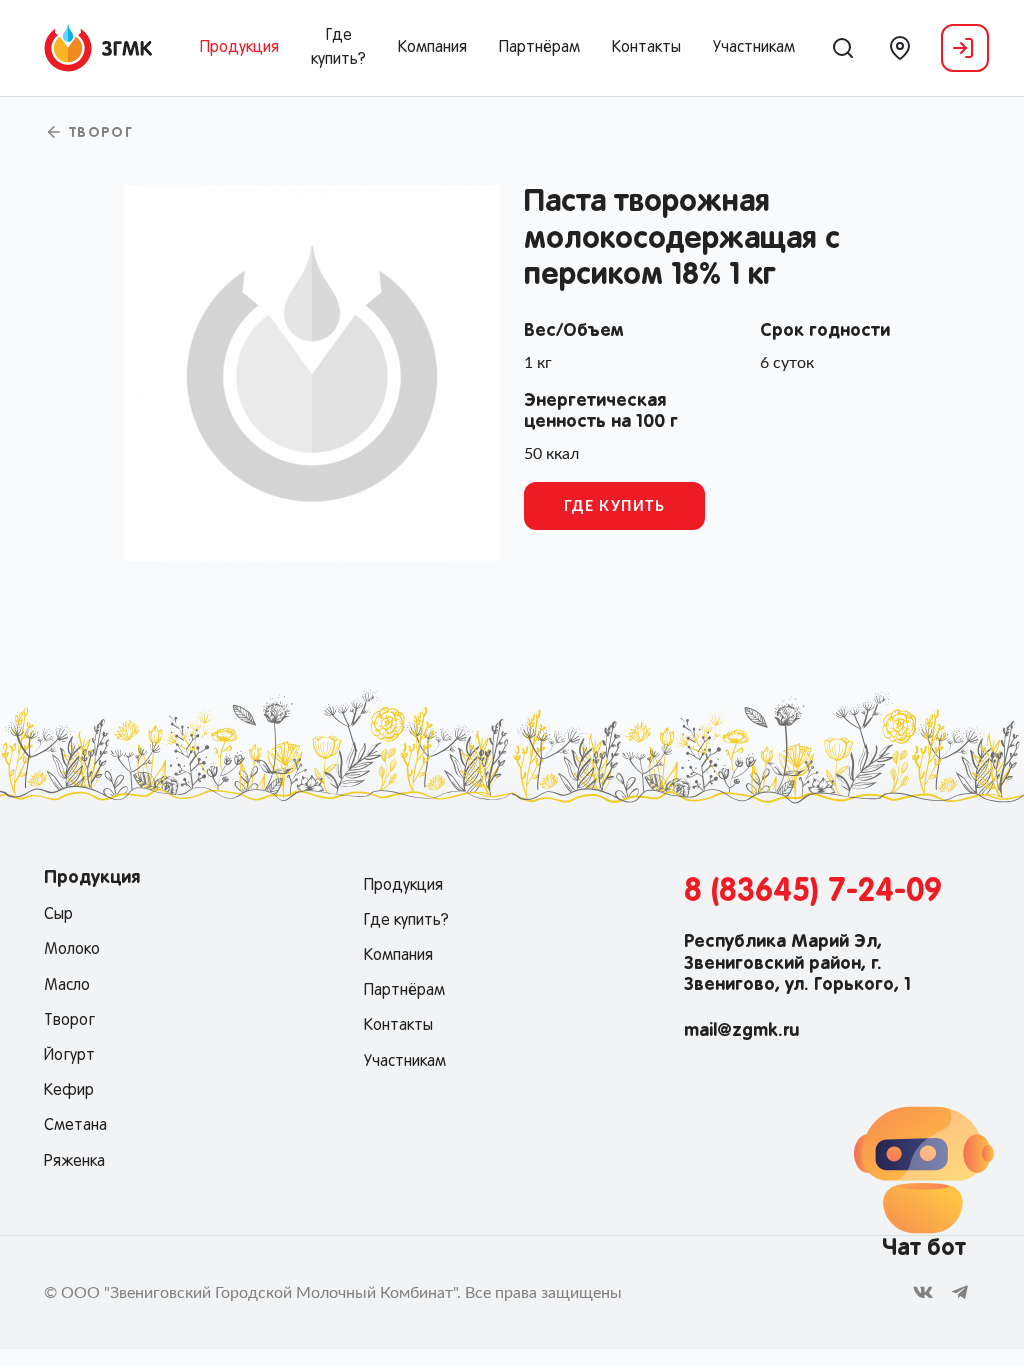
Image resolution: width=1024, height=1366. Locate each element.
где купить (615, 507)
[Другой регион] (900, 48)
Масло (67, 986)
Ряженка (74, 1162)
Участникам (754, 48)
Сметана (75, 1126)
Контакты (646, 48)
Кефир (69, 1091)
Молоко (72, 950)
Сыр (58, 915)
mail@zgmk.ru (741, 1031)
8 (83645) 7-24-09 (813, 892)
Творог (98, 134)
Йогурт (69, 1056)
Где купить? (338, 48)
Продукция (239, 48)
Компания (432, 48)
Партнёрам (539, 48)
